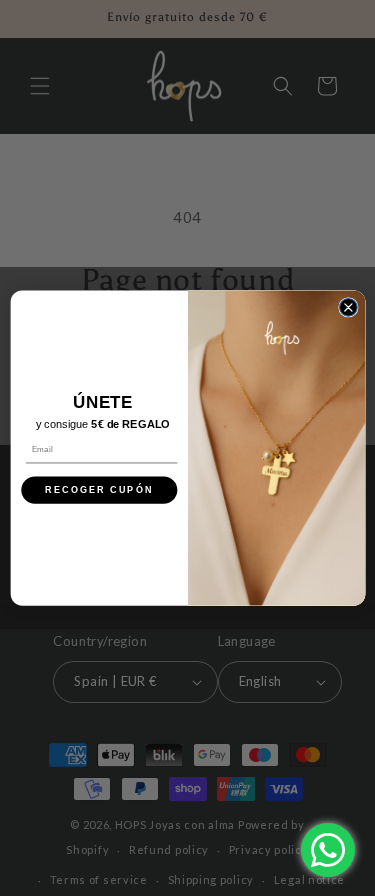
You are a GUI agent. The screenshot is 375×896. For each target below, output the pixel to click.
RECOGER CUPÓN (99, 490)
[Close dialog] (348, 307)
